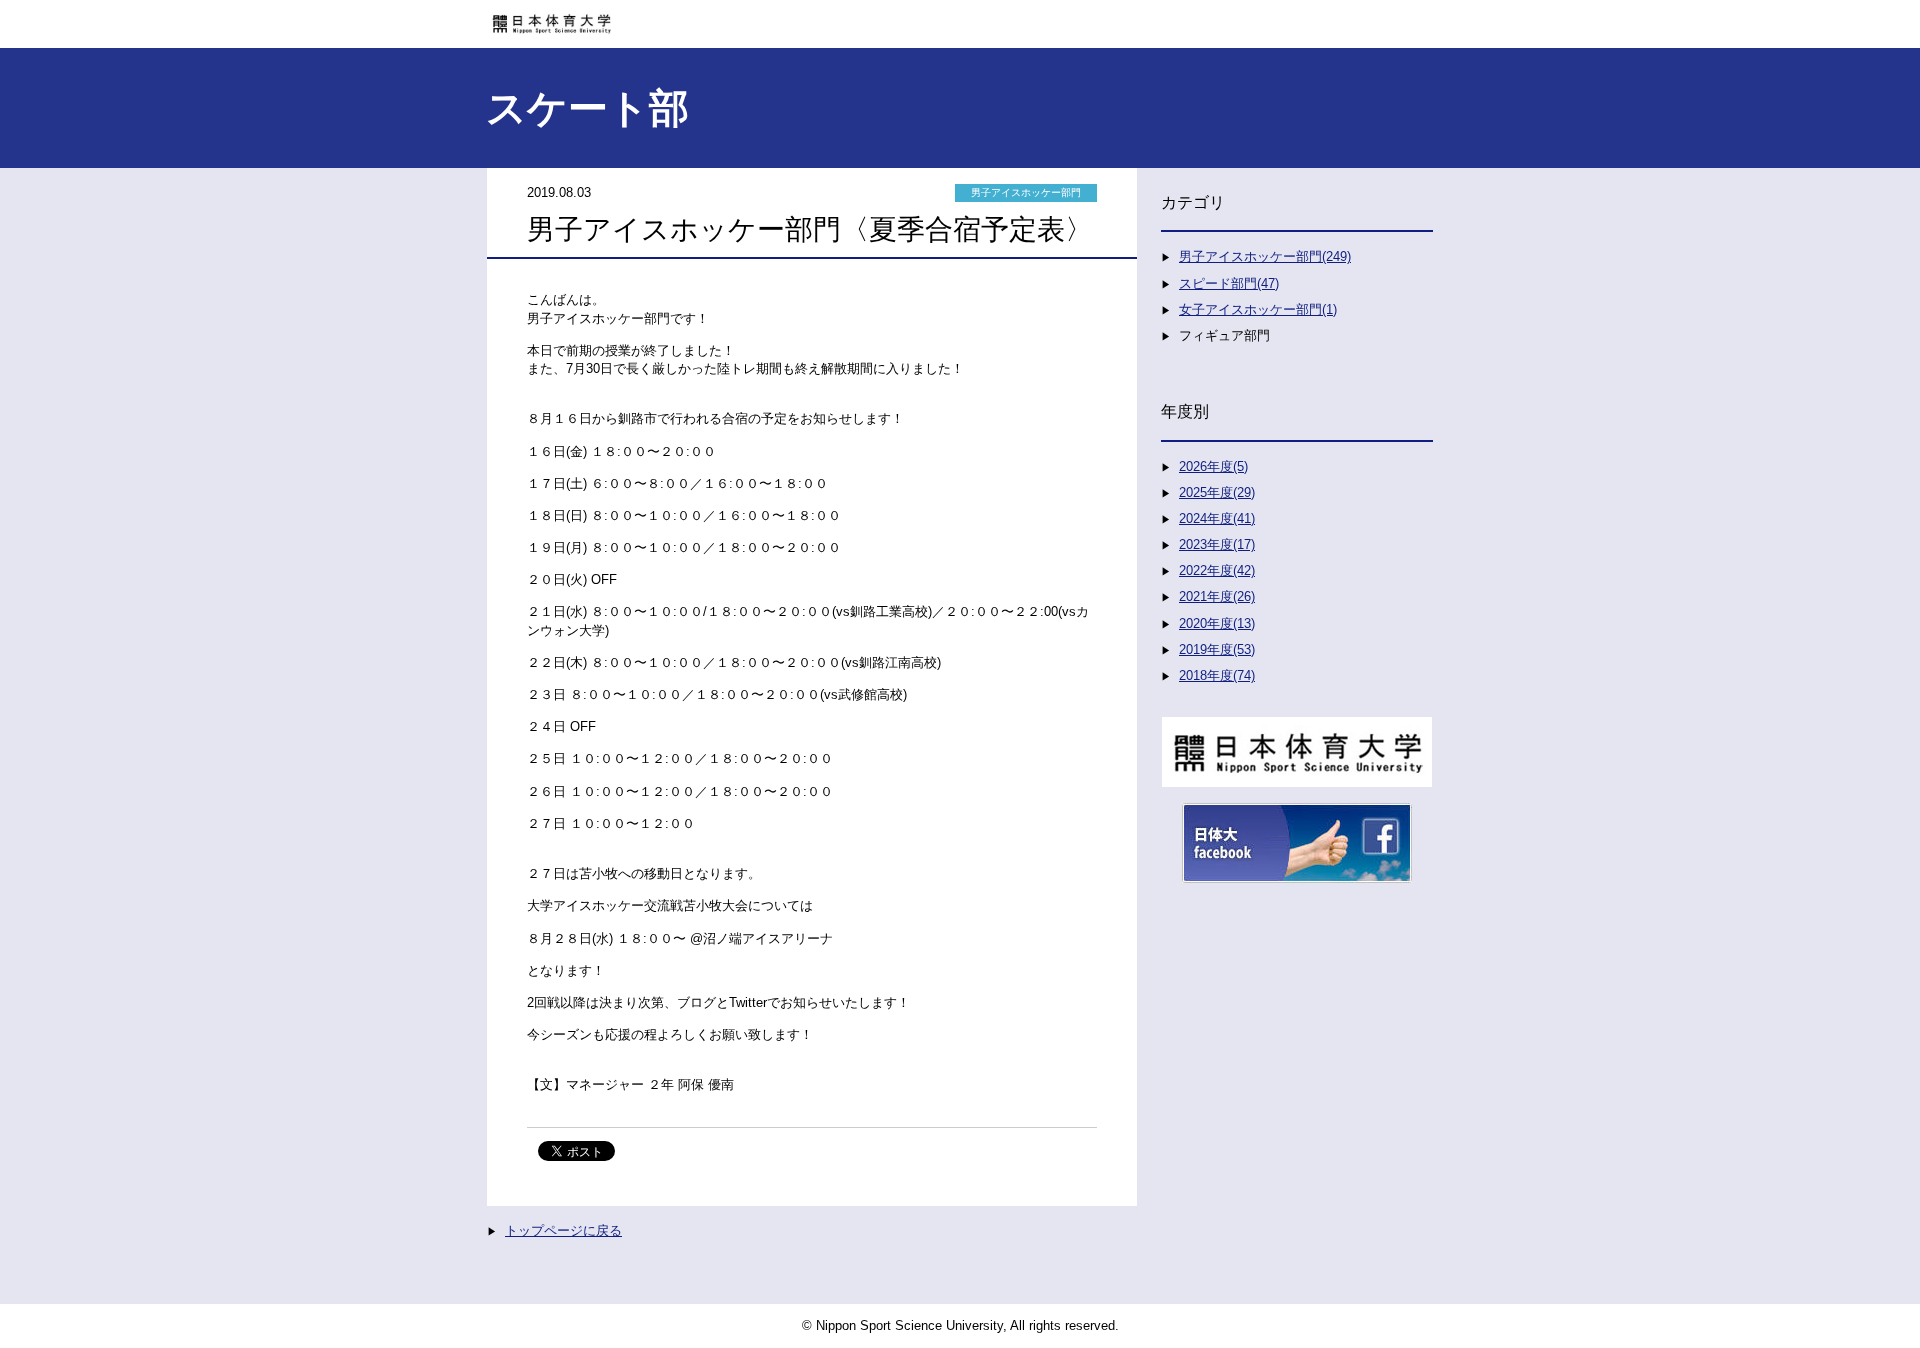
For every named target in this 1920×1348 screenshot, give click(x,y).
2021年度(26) (1217, 596)
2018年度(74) (1217, 675)
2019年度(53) (1217, 649)
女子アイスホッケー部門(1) (1258, 309)
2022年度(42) (1217, 570)
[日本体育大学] (960, 17)
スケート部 (587, 108)
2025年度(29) (1217, 492)
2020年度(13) (1217, 623)
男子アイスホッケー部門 (1026, 192)
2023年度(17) (1217, 544)
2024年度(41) (1217, 518)
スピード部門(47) (1229, 283)
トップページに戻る (563, 1230)
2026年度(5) (1213, 466)
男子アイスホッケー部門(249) (1265, 256)
